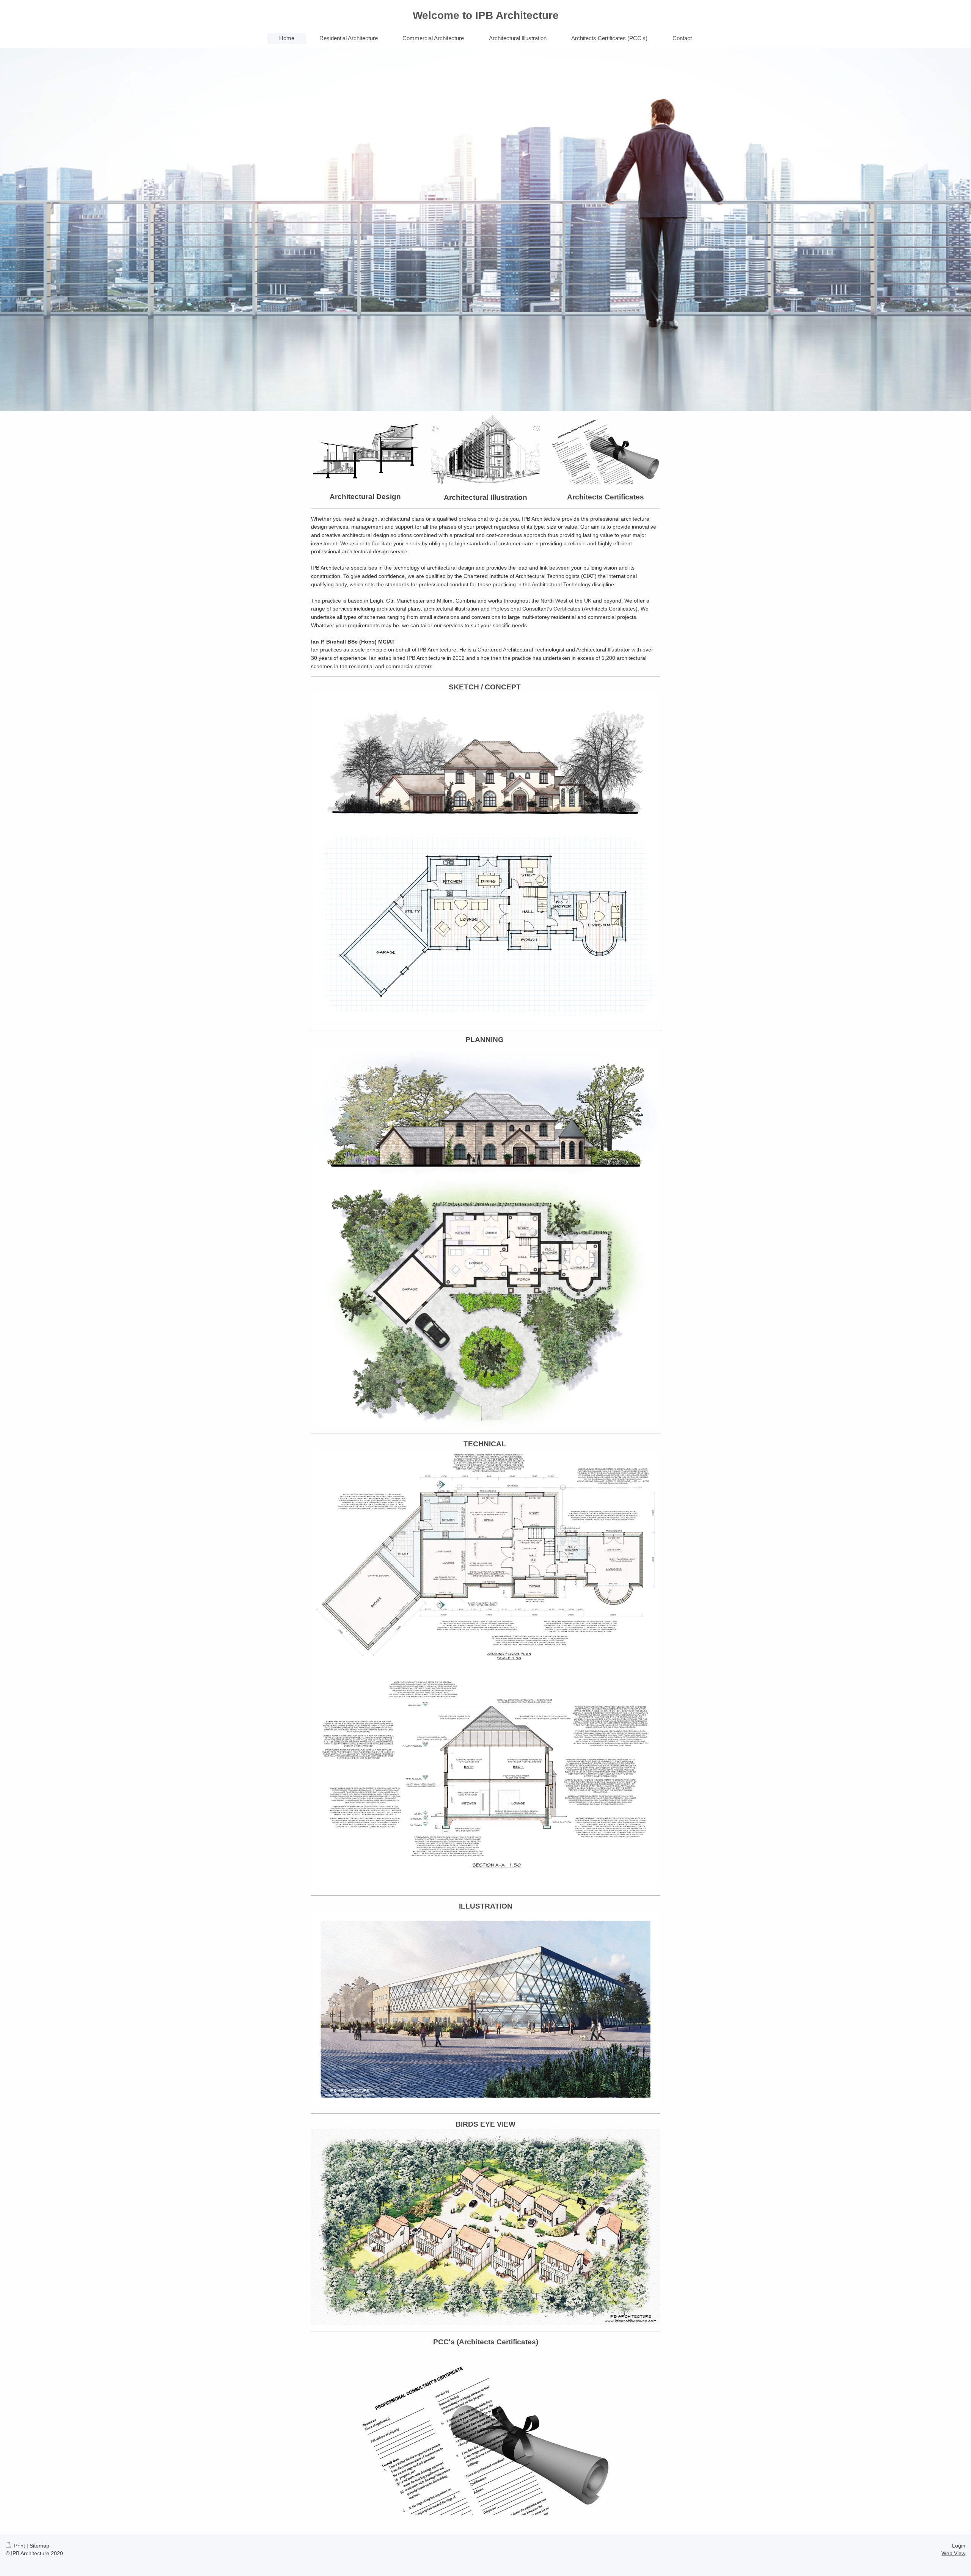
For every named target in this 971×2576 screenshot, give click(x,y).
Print (20, 2546)
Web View (953, 2553)
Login (959, 2546)
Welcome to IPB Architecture (486, 15)
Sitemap (39, 2546)
